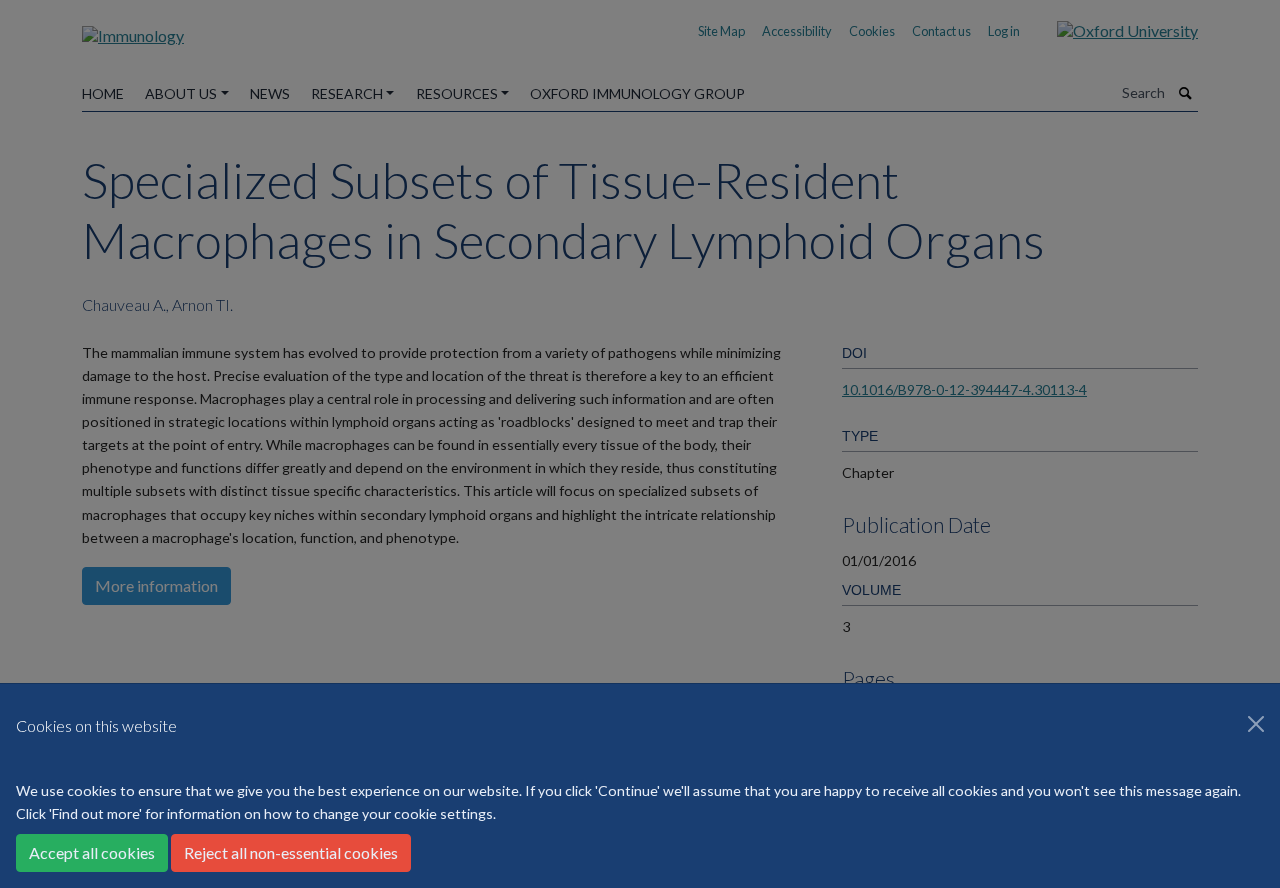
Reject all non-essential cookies (291, 852)
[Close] (1256, 724)
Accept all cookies (92, 852)
